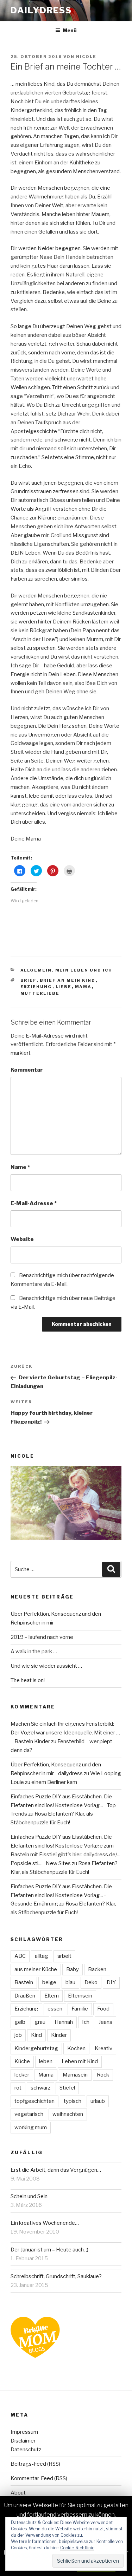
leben (46, 2061)
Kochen (76, 2048)
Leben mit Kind (80, 2061)
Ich (86, 2022)
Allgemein (36, 970)
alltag (42, 1956)
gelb (20, 2022)
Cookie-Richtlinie (77, 2548)
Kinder (59, 2035)
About (18, 2493)
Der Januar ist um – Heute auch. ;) (49, 2250)
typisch (73, 2101)
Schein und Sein (29, 2196)
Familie (80, 2009)
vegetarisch (29, 2114)
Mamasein (75, 2075)
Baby (73, 1969)
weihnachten (68, 2114)
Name (20, 1167)
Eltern (52, 1996)
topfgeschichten (34, 2101)
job (18, 2035)
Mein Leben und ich (84, 970)
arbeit (64, 1956)
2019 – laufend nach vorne (42, 1637)
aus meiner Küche (36, 1969)
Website (22, 1239)
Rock (103, 2075)
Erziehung (36, 987)
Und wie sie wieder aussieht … (46, 1666)
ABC (20, 1956)
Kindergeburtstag (36, 2048)
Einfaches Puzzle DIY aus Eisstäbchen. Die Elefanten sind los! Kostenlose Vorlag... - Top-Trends (64, 1805)
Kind (36, 2035)
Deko (91, 1982)
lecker (22, 2075)
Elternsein (80, 1996)
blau (70, 1982)
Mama (83, 987)
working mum (31, 2127)
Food (103, 2009)
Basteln (24, 1982)
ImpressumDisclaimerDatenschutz (26, 2441)
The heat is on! (28, 1680)
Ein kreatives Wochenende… (45, 2223)
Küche (22, 2061)
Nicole (86, 57)
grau (40, 2022)
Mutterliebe (40, 993)
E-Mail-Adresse (34, 1203)
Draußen (25, 1996)
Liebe (64, 987)
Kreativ (103, 2048)
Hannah (64, 2022)
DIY (111, 1982)
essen (55, 2009)
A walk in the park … (34, 1652)
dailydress (41, 10)
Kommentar (27, 1070)
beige (49, 1982)
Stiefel (67, 2088)
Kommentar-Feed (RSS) (39, 2478)
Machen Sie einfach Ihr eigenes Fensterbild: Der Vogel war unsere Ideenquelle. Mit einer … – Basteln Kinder (65, 1733)
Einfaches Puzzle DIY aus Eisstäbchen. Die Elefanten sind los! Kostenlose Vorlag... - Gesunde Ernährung (61, 1895)
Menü (70, 30)
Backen (97, 1969)
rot (18, 2088)
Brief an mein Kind (68, 980)
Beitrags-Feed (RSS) (35, 2464)
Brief (29, 980)
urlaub (98, 2101)
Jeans (105, 2022)
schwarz (40, 2088)
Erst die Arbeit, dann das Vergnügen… (56, 2170)
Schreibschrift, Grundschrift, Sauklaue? (56, 2276)
